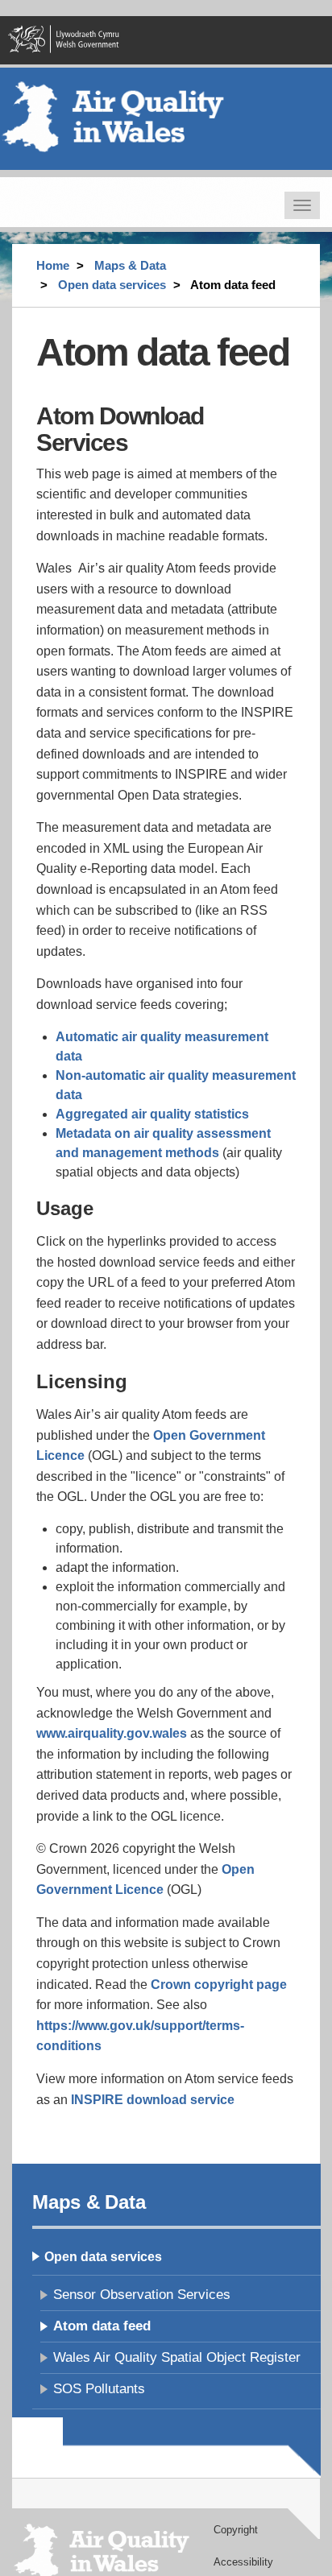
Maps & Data (130, 265)
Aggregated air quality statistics (152, 1114)
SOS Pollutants (99, 2389)
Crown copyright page (219, 1985)
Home (53, 265)
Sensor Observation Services (142, 2295)
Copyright (236, 2530)
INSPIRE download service (153, 2100)
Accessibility (243, 2562)
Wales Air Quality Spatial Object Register (177, 2357)
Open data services (112, 285)
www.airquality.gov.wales (112, 1733)
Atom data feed (102, 2326)
